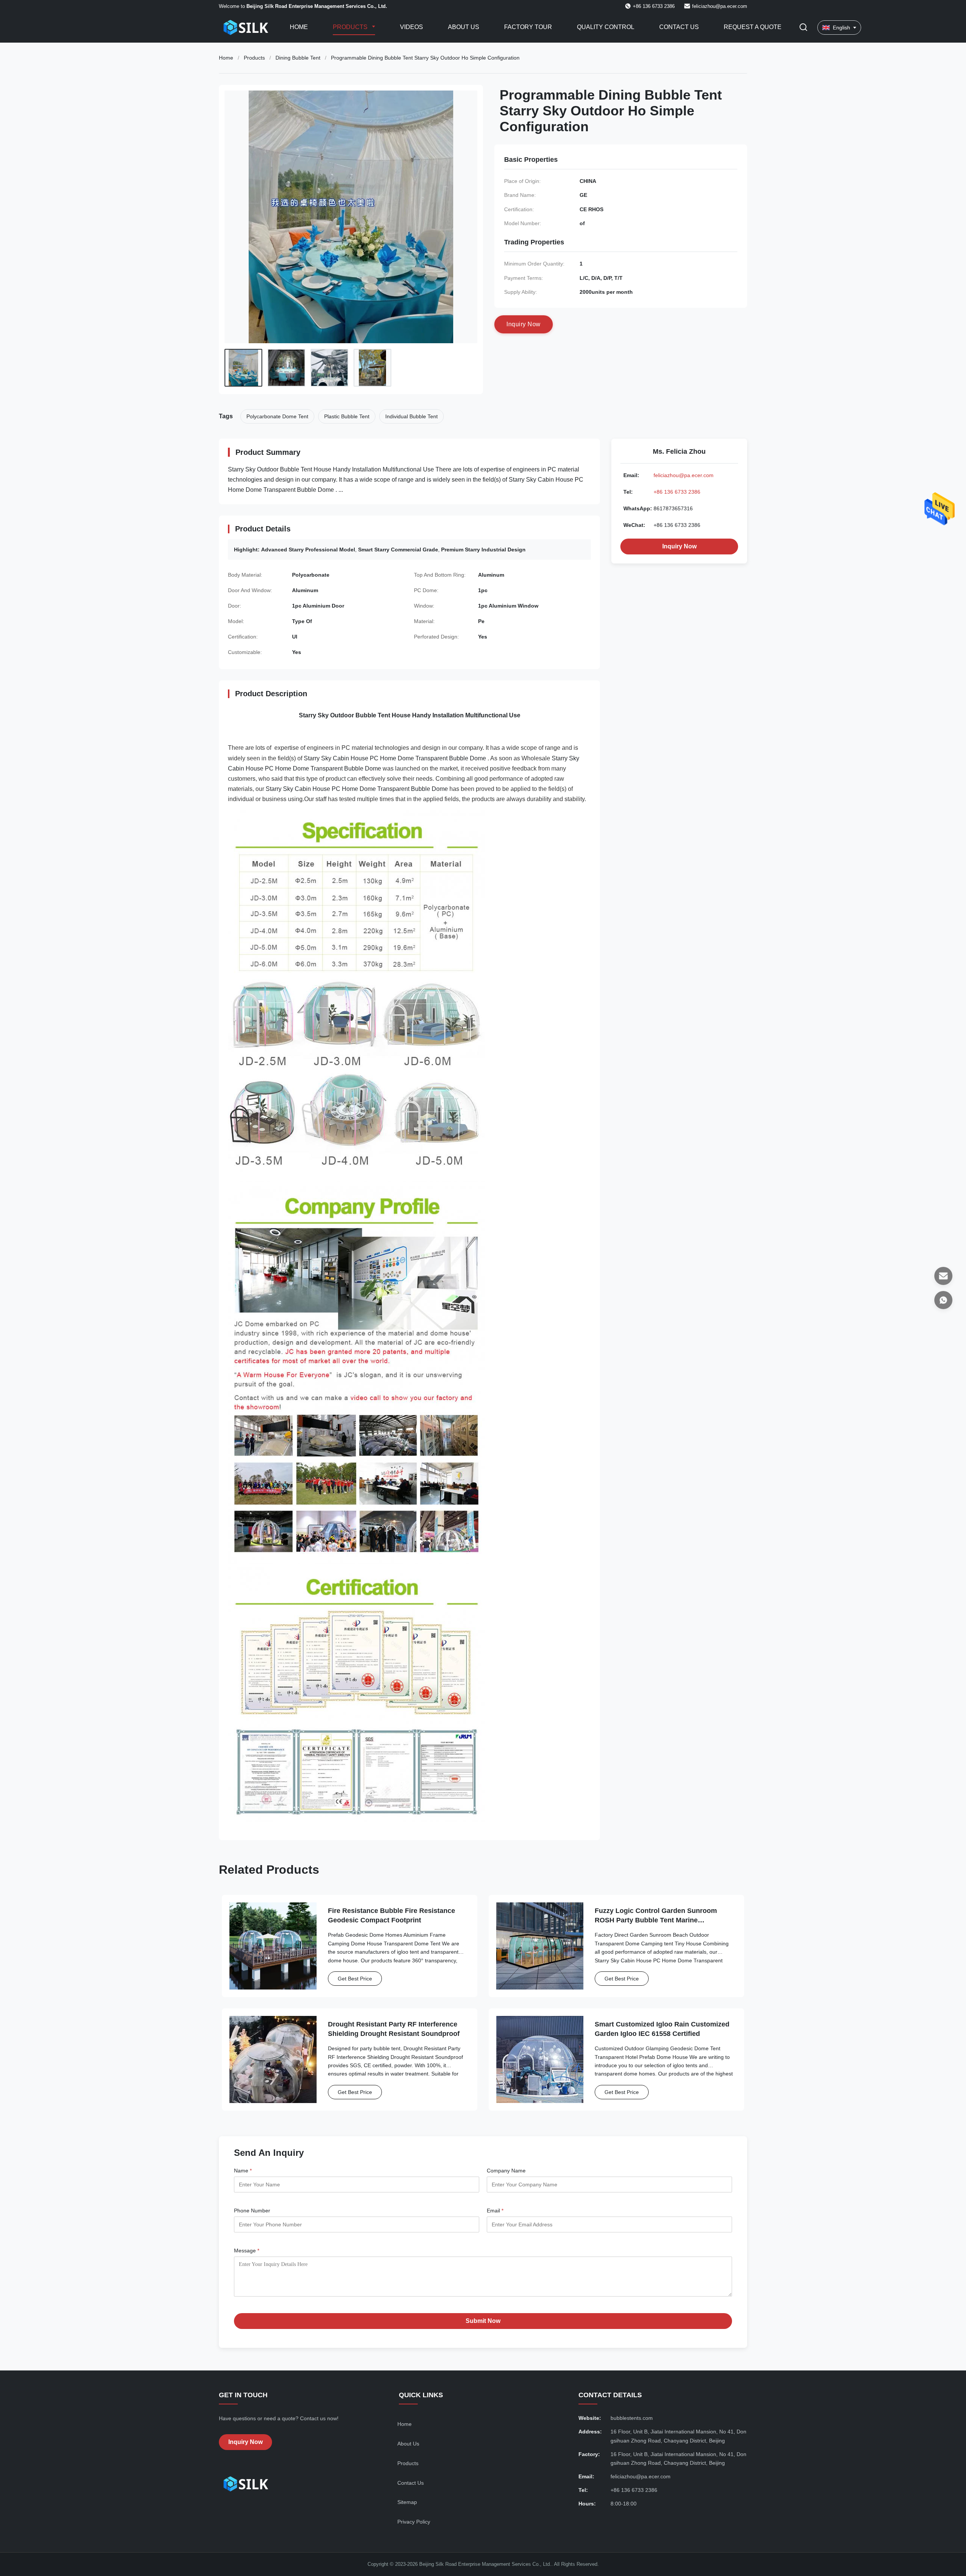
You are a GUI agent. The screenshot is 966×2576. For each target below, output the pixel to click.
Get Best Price (355, 1979)
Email (495, 2211)
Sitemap (407, 2502)
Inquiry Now (679, 546)
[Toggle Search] (803, 28)
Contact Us (679, 27)
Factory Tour (528, 27)
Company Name (506, 2171)
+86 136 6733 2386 (677, 492)
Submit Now (483, 2321)
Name (243, 2171)
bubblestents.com (632, 2418)
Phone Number (252, 2211)
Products (351, 27)
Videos (411, 27)
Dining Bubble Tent (298, 58)
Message (247, 2251)
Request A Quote (753, 27)
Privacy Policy (414, 2522)
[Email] (943, 1276)
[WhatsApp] (943, 1300)
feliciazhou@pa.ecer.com (720, 6)
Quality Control (606, 27)
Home (299, 27)
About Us (464, 27)
